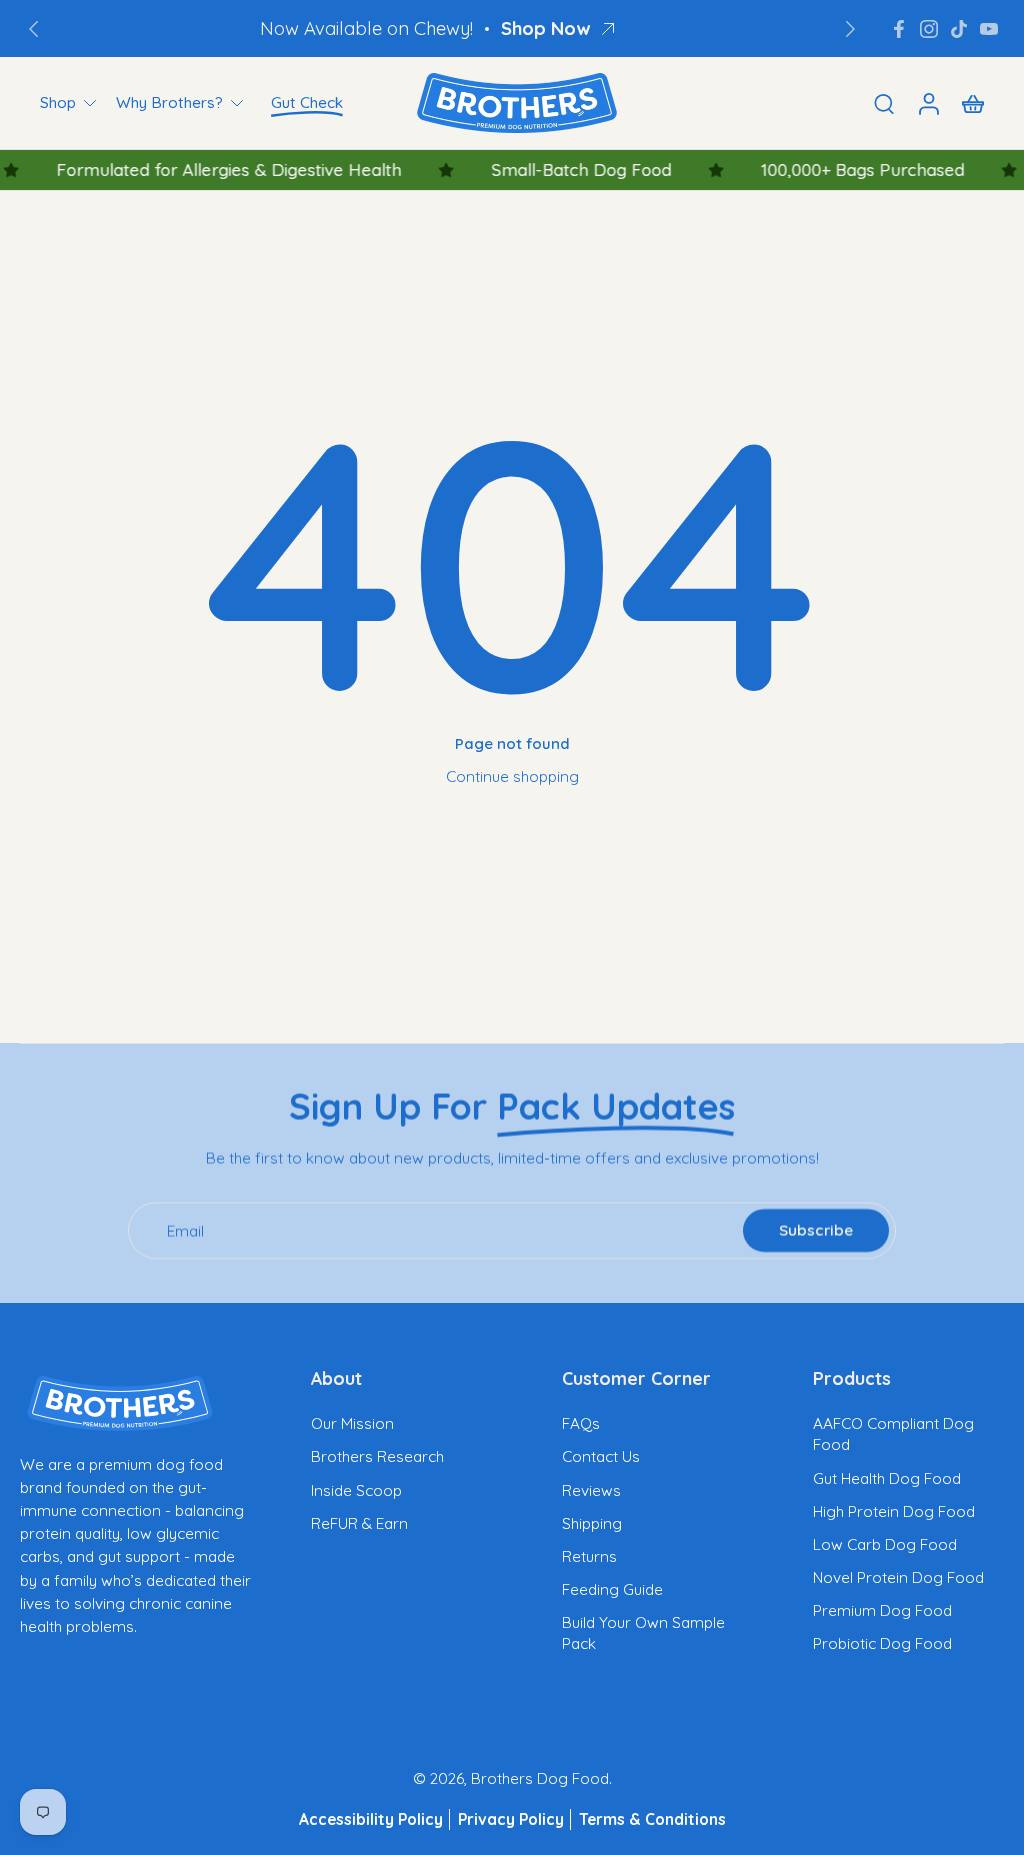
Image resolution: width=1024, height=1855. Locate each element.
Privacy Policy (511, 1819)
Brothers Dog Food (540, 1778)
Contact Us (601, 1456)
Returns (589, 1556)
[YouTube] (989, 29)
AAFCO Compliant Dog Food (893, 1434)
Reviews (591, 1490)
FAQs (581, 1423)
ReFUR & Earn (359, 1523)
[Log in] (928, 103)
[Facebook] (899, 29)
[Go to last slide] (34, 29)
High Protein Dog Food (894, 1511)
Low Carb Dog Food (885, 1544)
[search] (884, 103)
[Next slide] (850, 29)
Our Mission (352, 1423)
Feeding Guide (612, 1589)
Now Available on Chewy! (366, 28)
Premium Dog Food (882, 1610)
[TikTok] (959, 29)
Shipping (592, 1523)
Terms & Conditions (652, 1819)
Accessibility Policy (371, 1819)
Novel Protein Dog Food (898, 1577)
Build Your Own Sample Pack (643, 1633)
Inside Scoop (356, 1490)
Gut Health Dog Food (887, 1478)
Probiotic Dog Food (882, 1643)
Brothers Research (377, 1456)
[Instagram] (929, 29)
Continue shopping (512, 776)
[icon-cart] (972, 103)
